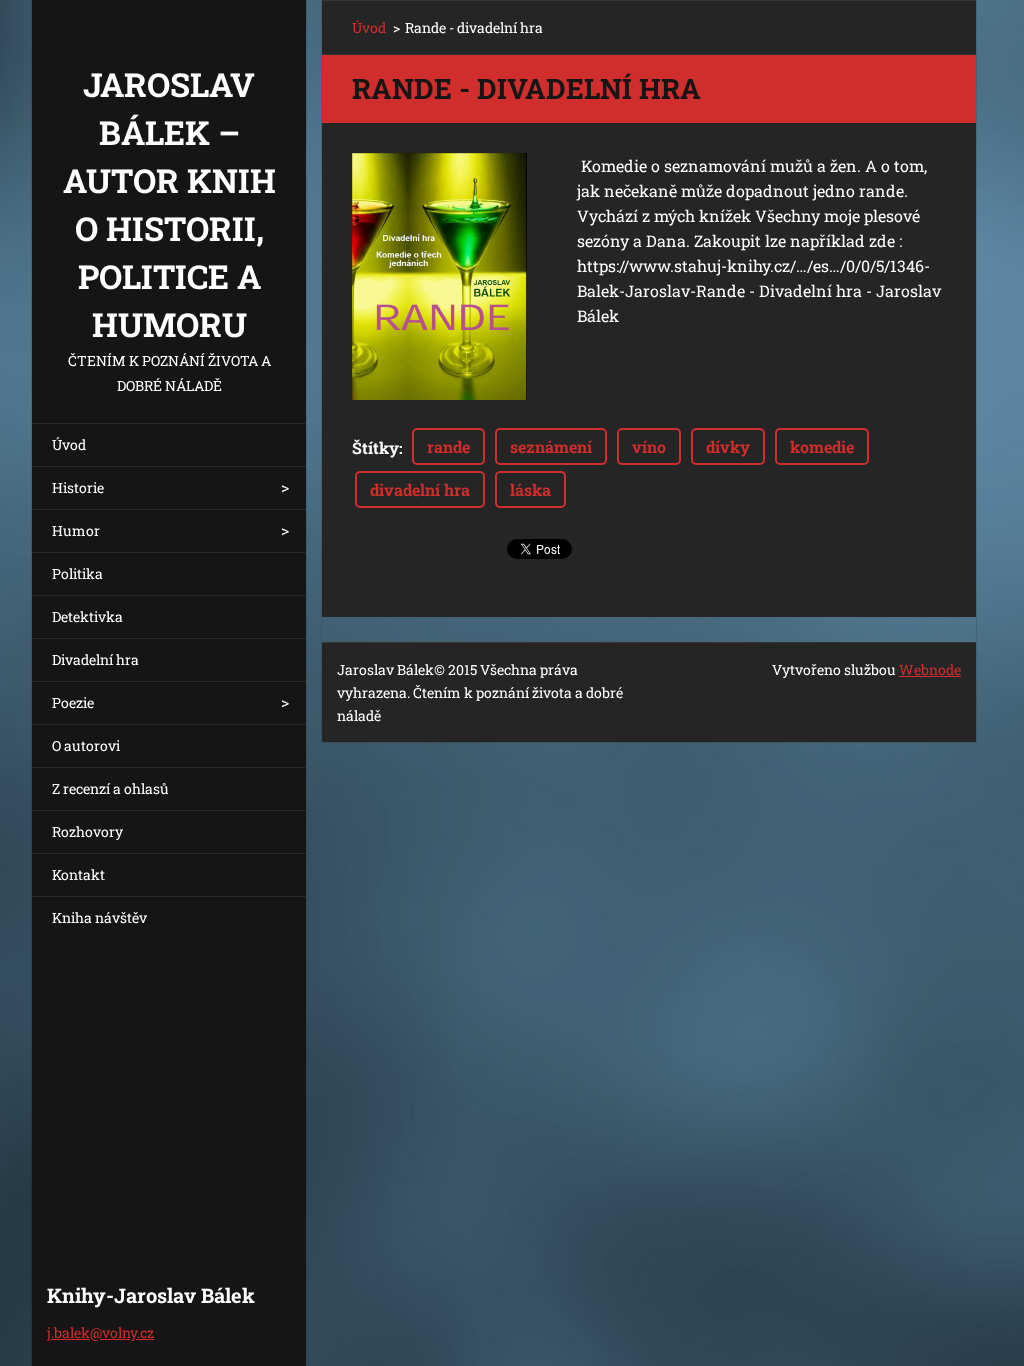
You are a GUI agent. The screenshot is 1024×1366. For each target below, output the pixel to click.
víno (649, 446)
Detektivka (87, 616)
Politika (77, 573)
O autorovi (86, 745)
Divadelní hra (95, 659)
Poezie (73, 702)
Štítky (375, 447)
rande (448, 446)
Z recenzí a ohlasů (110, 788)
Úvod (69, 444)
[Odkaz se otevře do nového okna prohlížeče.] (439, 276)
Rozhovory (87, 831)
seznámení (551, 446)
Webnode (930, 669)
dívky (728, 446)
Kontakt (78, 874)
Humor (76, 530)
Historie (78, 487)
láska (530, 489)
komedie (822, 446)
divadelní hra (420, 489)
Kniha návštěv (99, 917)
